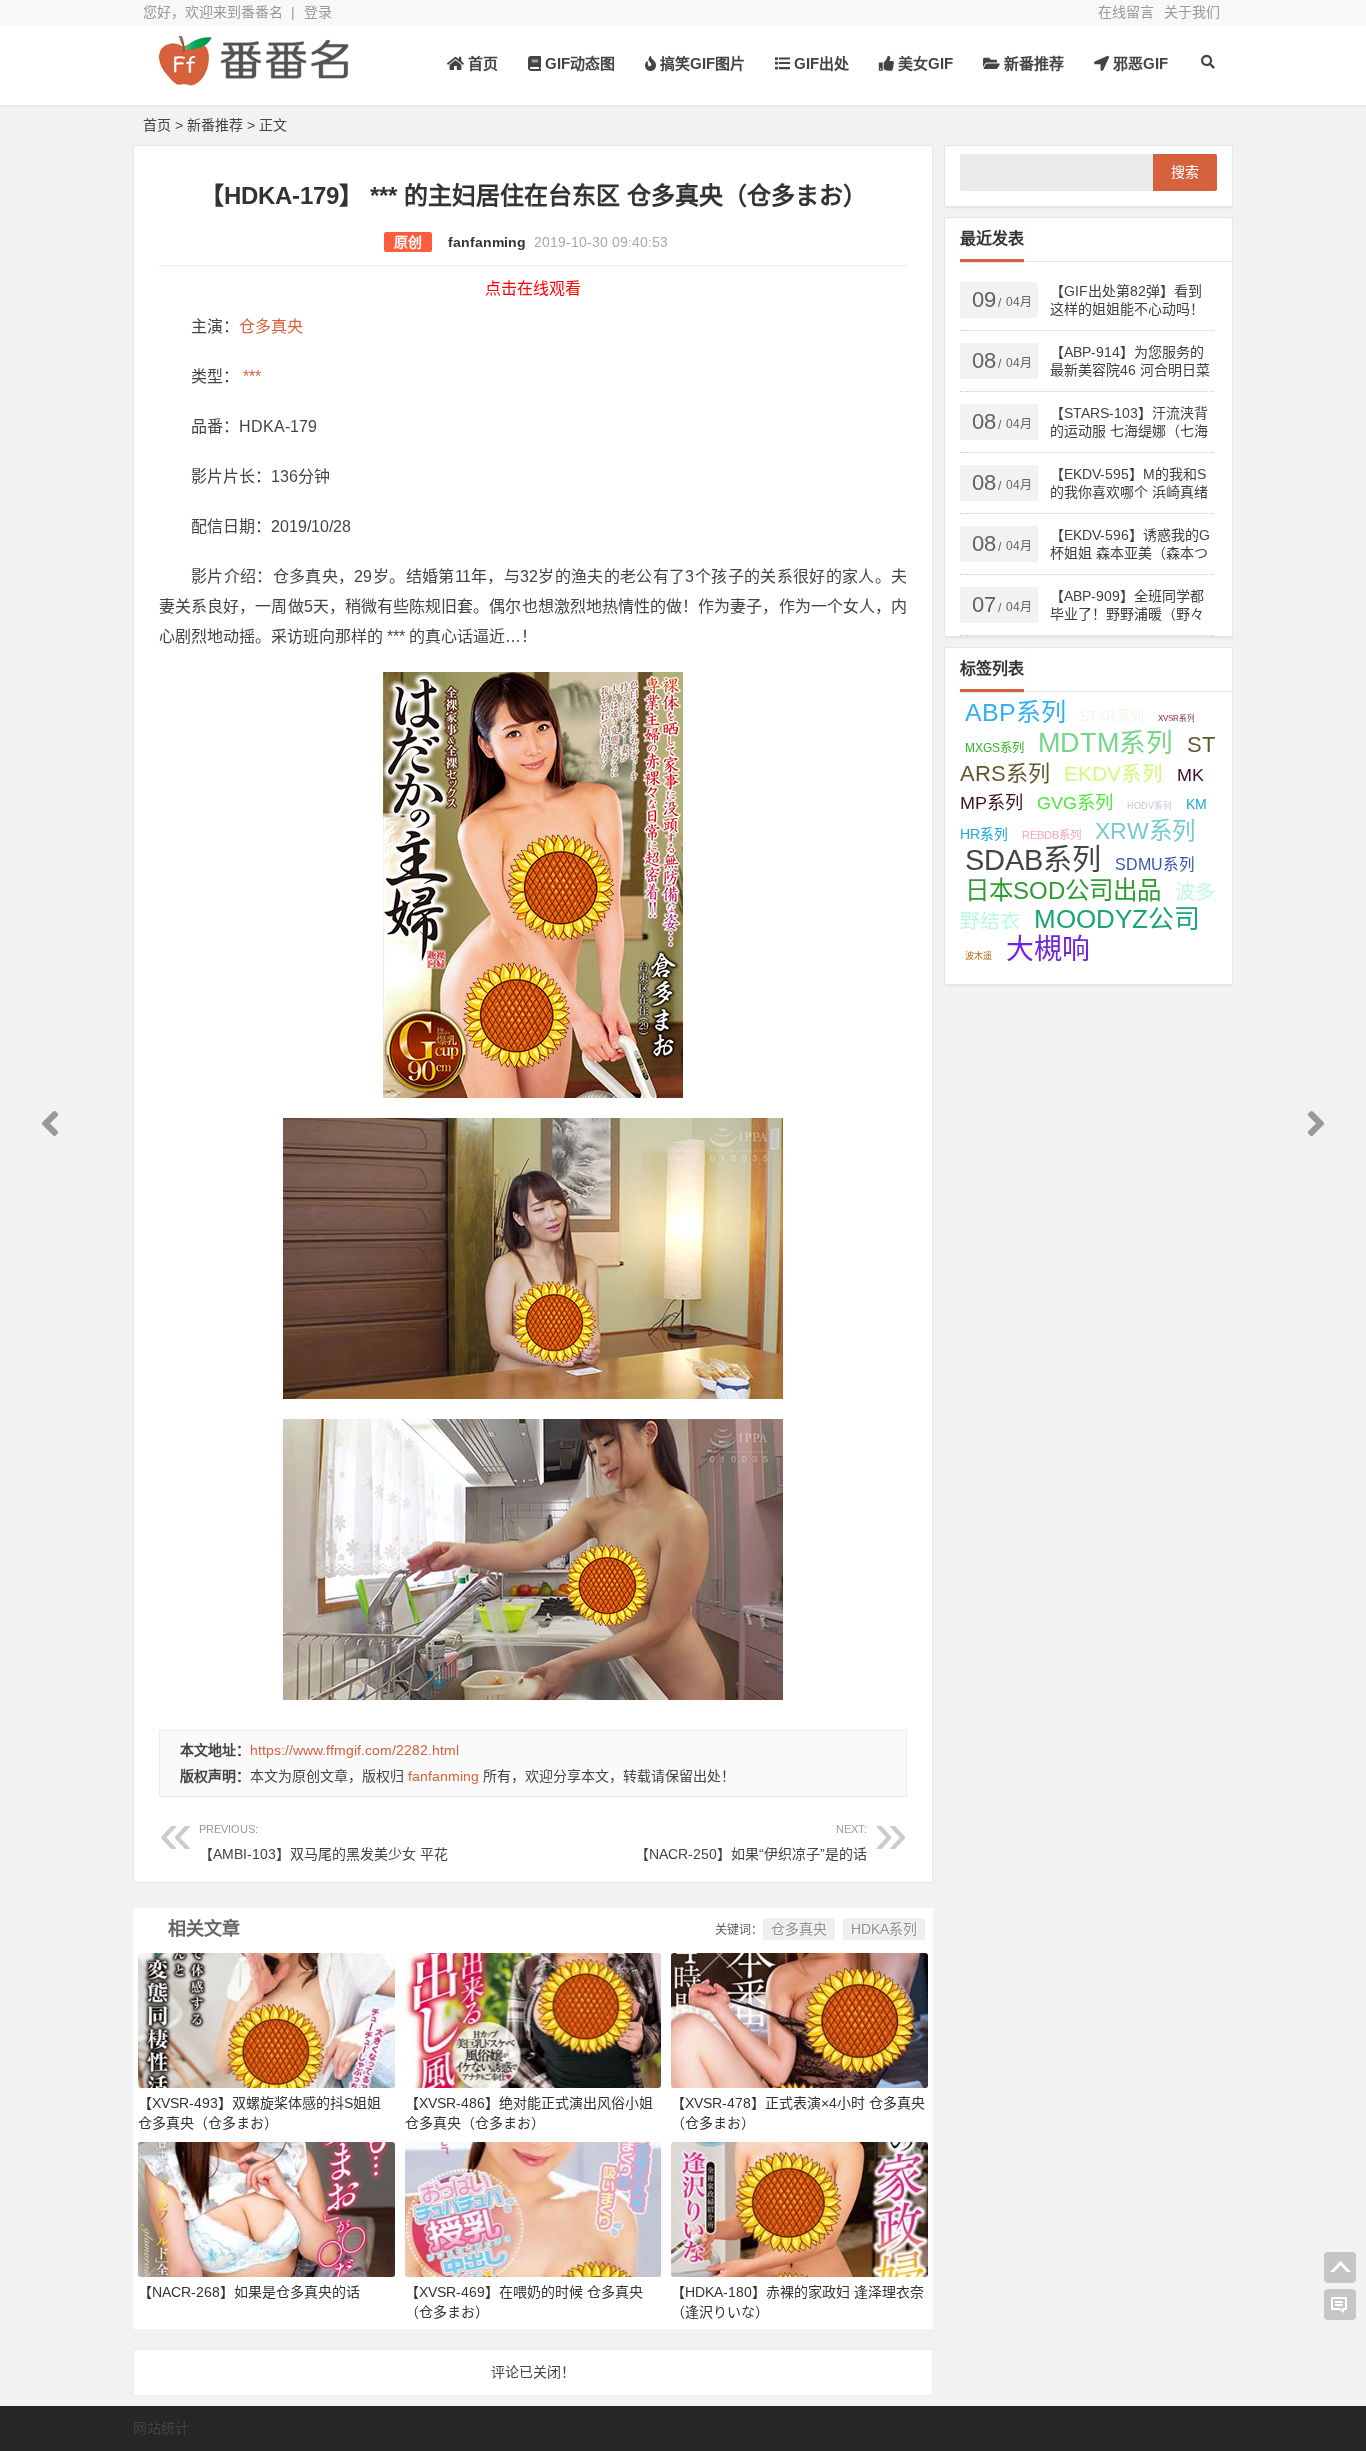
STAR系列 (1112, 716)
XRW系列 (1145, 831)
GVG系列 (1075, 802)
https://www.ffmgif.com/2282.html (354, 1750)
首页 (481, 63)
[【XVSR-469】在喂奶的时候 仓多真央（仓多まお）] (533, 2208)
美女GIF (923, 63)
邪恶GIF (1138, 63)
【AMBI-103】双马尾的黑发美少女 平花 (323, 1842)
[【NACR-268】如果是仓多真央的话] (266, 2208)
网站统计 (161, 2428)
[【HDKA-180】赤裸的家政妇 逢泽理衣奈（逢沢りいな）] (799, 2208)
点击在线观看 (533, 288)
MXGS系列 (994, 748)
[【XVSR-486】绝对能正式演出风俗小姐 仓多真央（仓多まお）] (533, 2019)
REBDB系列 (1051, 835)
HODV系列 (1149, 806)
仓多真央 (271, 326)
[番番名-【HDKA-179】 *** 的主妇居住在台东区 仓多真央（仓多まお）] (253, 77)
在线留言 (1126, 12)
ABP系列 (1015, 712)
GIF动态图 (578, 63)
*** (250, 376)
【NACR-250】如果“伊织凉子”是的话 (751, 1842)
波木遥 (978, 956)
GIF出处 (819, 63)
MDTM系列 (1105, 743)
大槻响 (1048, 949)
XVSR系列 (1176, 718)
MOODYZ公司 (1117, 919)
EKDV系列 (1113, 773)
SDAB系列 (1033, 860)
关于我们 (1192, 12)
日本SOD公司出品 (1063, 890)
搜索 (1185, 172)
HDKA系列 (884, 1929)
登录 (318, 12)
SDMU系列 (1155, 864)
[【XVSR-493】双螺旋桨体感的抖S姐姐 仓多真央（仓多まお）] (266, 2019)
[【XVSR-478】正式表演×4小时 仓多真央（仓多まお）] (799, 2019)
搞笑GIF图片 (700, 63)
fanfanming (487, 242)
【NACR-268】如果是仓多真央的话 (249, 2292)
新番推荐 (1032, 63)
